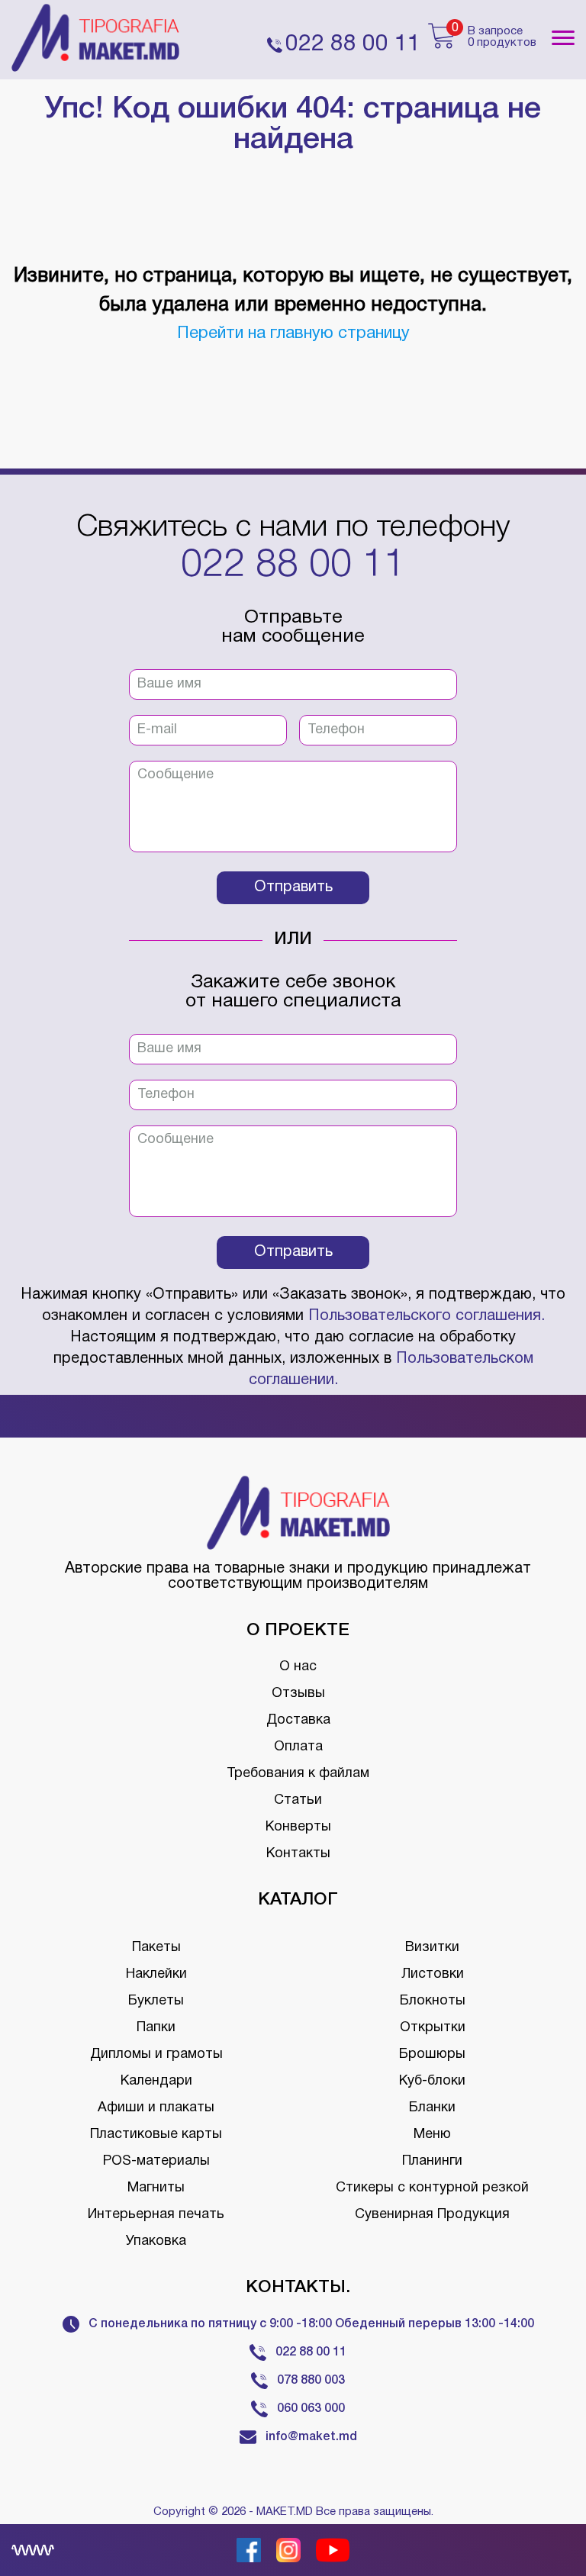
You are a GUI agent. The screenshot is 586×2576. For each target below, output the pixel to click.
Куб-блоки (432, 2081)
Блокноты (433, 2001)
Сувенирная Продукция (432, 2215)
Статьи (298, 1800)
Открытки (433, 2028)
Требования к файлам (298, 1774)
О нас (298, 1667)
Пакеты (156, 1948)
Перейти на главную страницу (293, 333)
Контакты (298, 1854)
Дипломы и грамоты (156, 2054)
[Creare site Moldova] (33, 2550)
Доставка (298, 1720)
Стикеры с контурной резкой (432, 2188)
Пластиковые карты (156, 2135)
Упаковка (156, 2241)
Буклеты (156, 2001)
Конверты (298, 1827)
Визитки (432, 1948)
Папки (156, 2028)
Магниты (156, 2188)
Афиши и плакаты (156, 2108)
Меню (432, 2135)
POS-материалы (156, 2161)
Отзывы (298, 1694)
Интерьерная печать (156, 2215)
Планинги (432, 2161)
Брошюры (432, 2054)
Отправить (293, 887)
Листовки (433, 1974)
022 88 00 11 (293, 566)
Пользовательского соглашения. (427, 1316)
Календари (156, 2081)
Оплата (298, 1747)
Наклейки (156, 1974)
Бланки (432, 2108)
